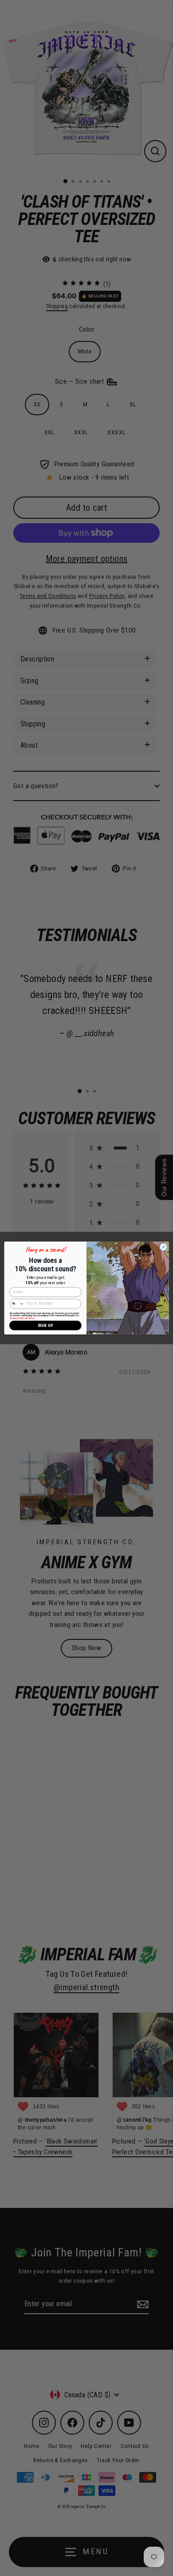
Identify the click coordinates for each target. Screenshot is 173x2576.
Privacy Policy (17, 1318)
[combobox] (17, 1303)
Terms (31, 1318)
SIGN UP (45, 1325)
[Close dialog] (163, 1247)
